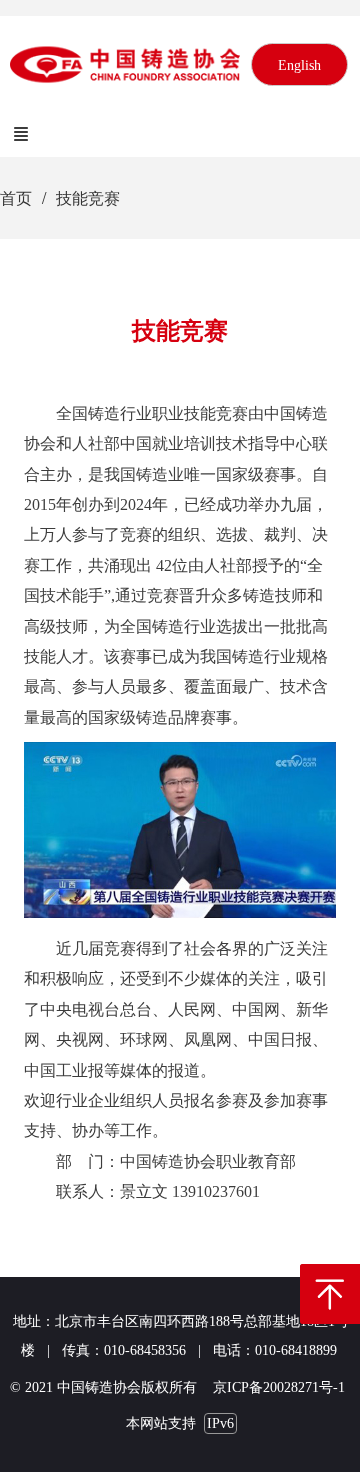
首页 (16, 197)
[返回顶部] (330, 1294)
